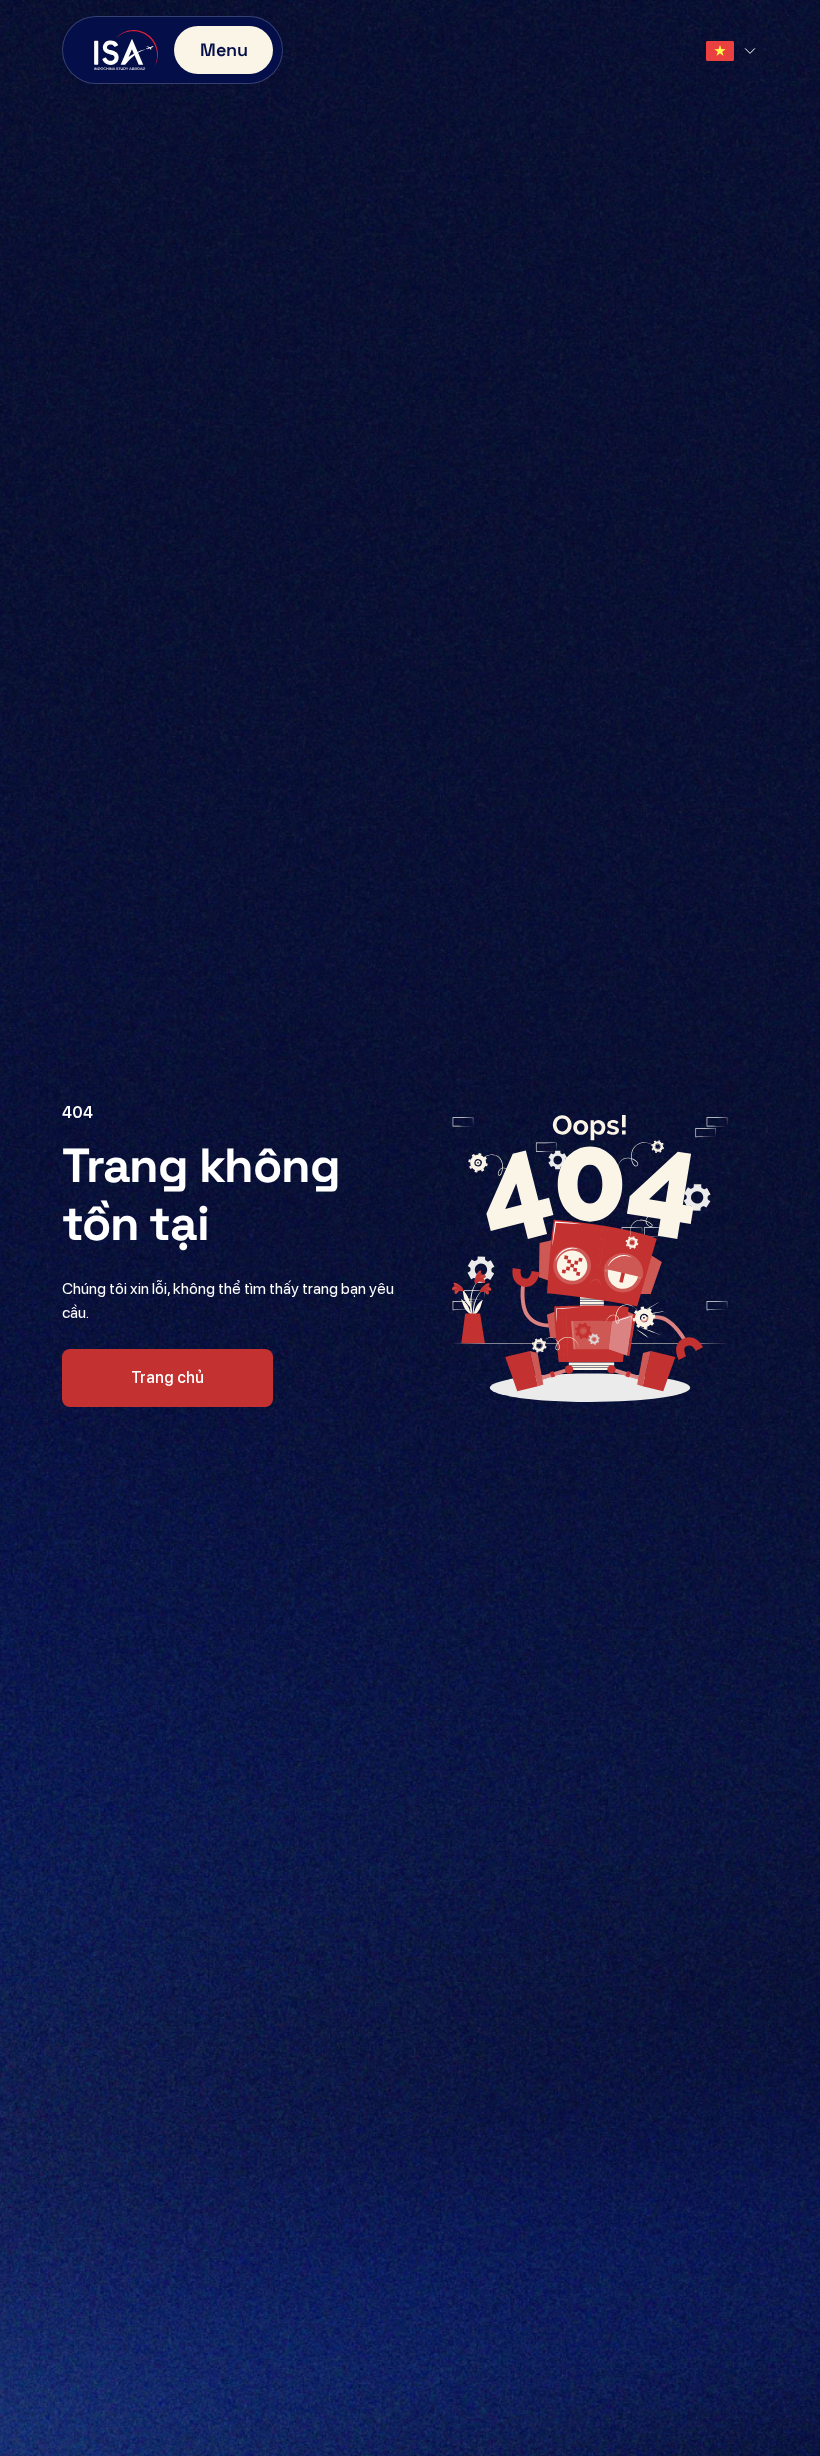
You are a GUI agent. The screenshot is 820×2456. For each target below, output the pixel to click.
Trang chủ (167, 1377)
